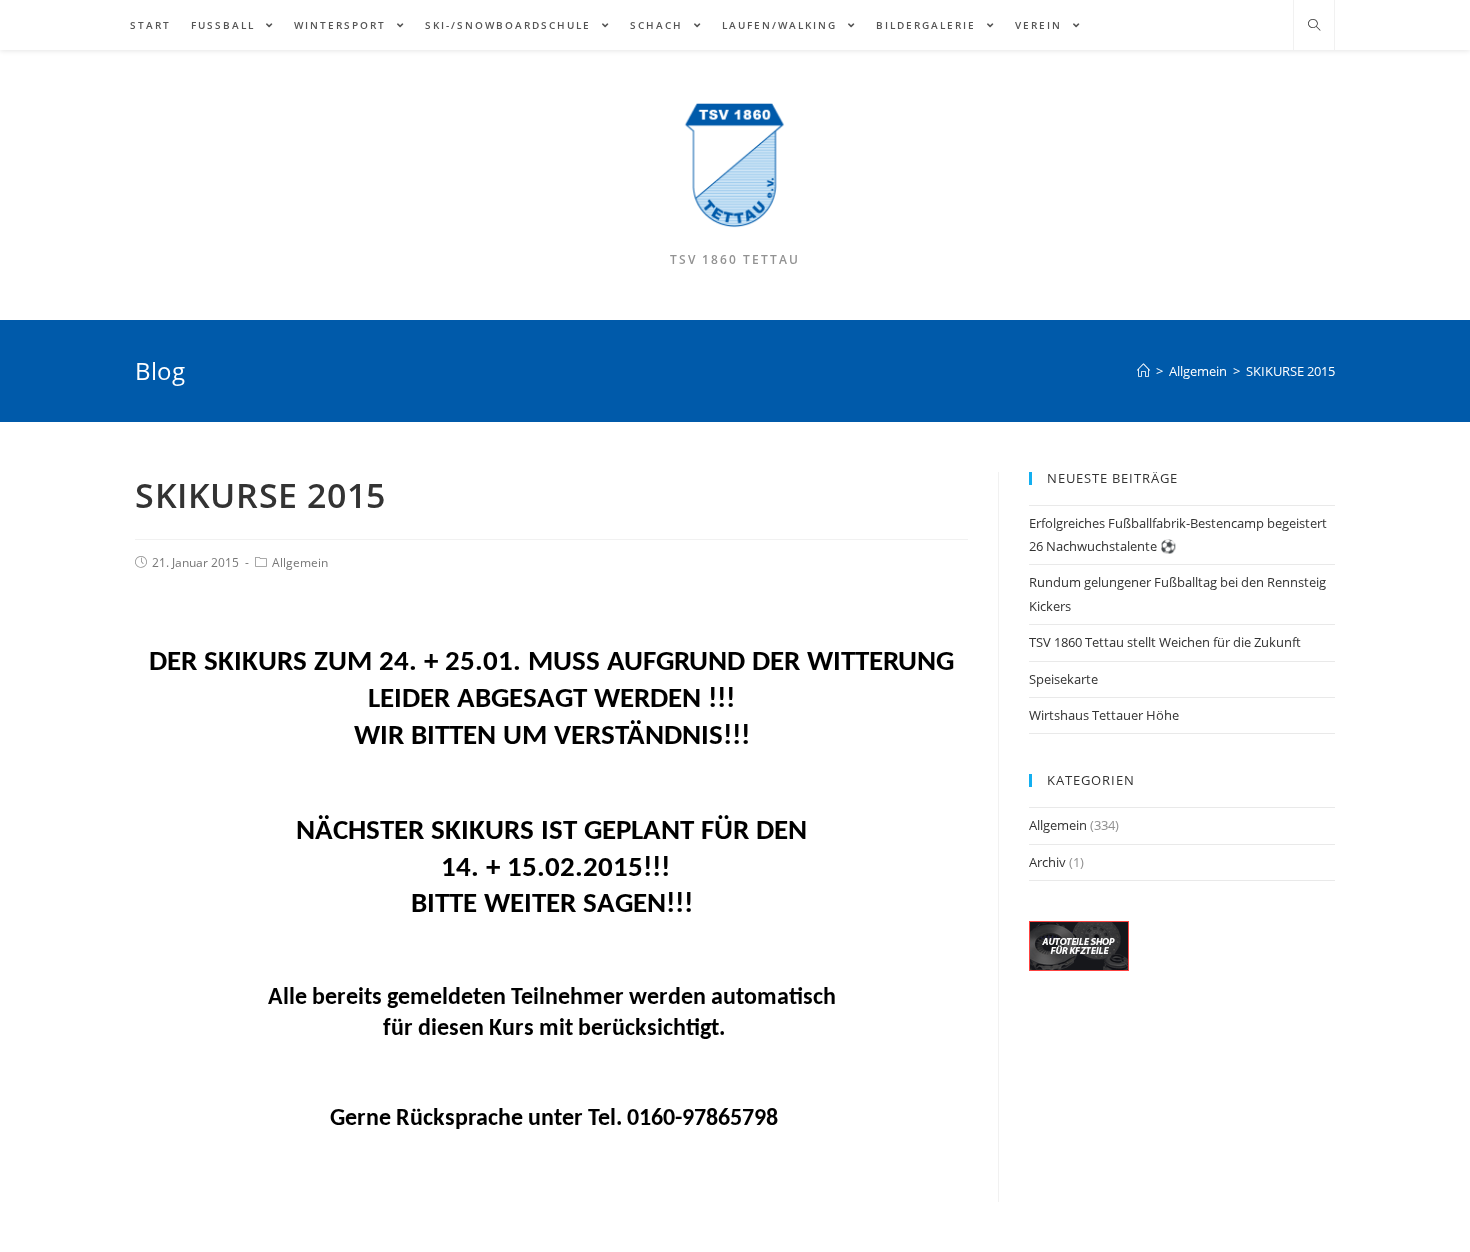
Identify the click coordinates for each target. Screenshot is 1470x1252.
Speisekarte (1063, 679)
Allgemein (300, 562)
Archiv (1047, 862)
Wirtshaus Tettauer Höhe (1104, 715)
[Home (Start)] (1143, 371)
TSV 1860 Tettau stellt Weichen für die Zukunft (1165, 642)
